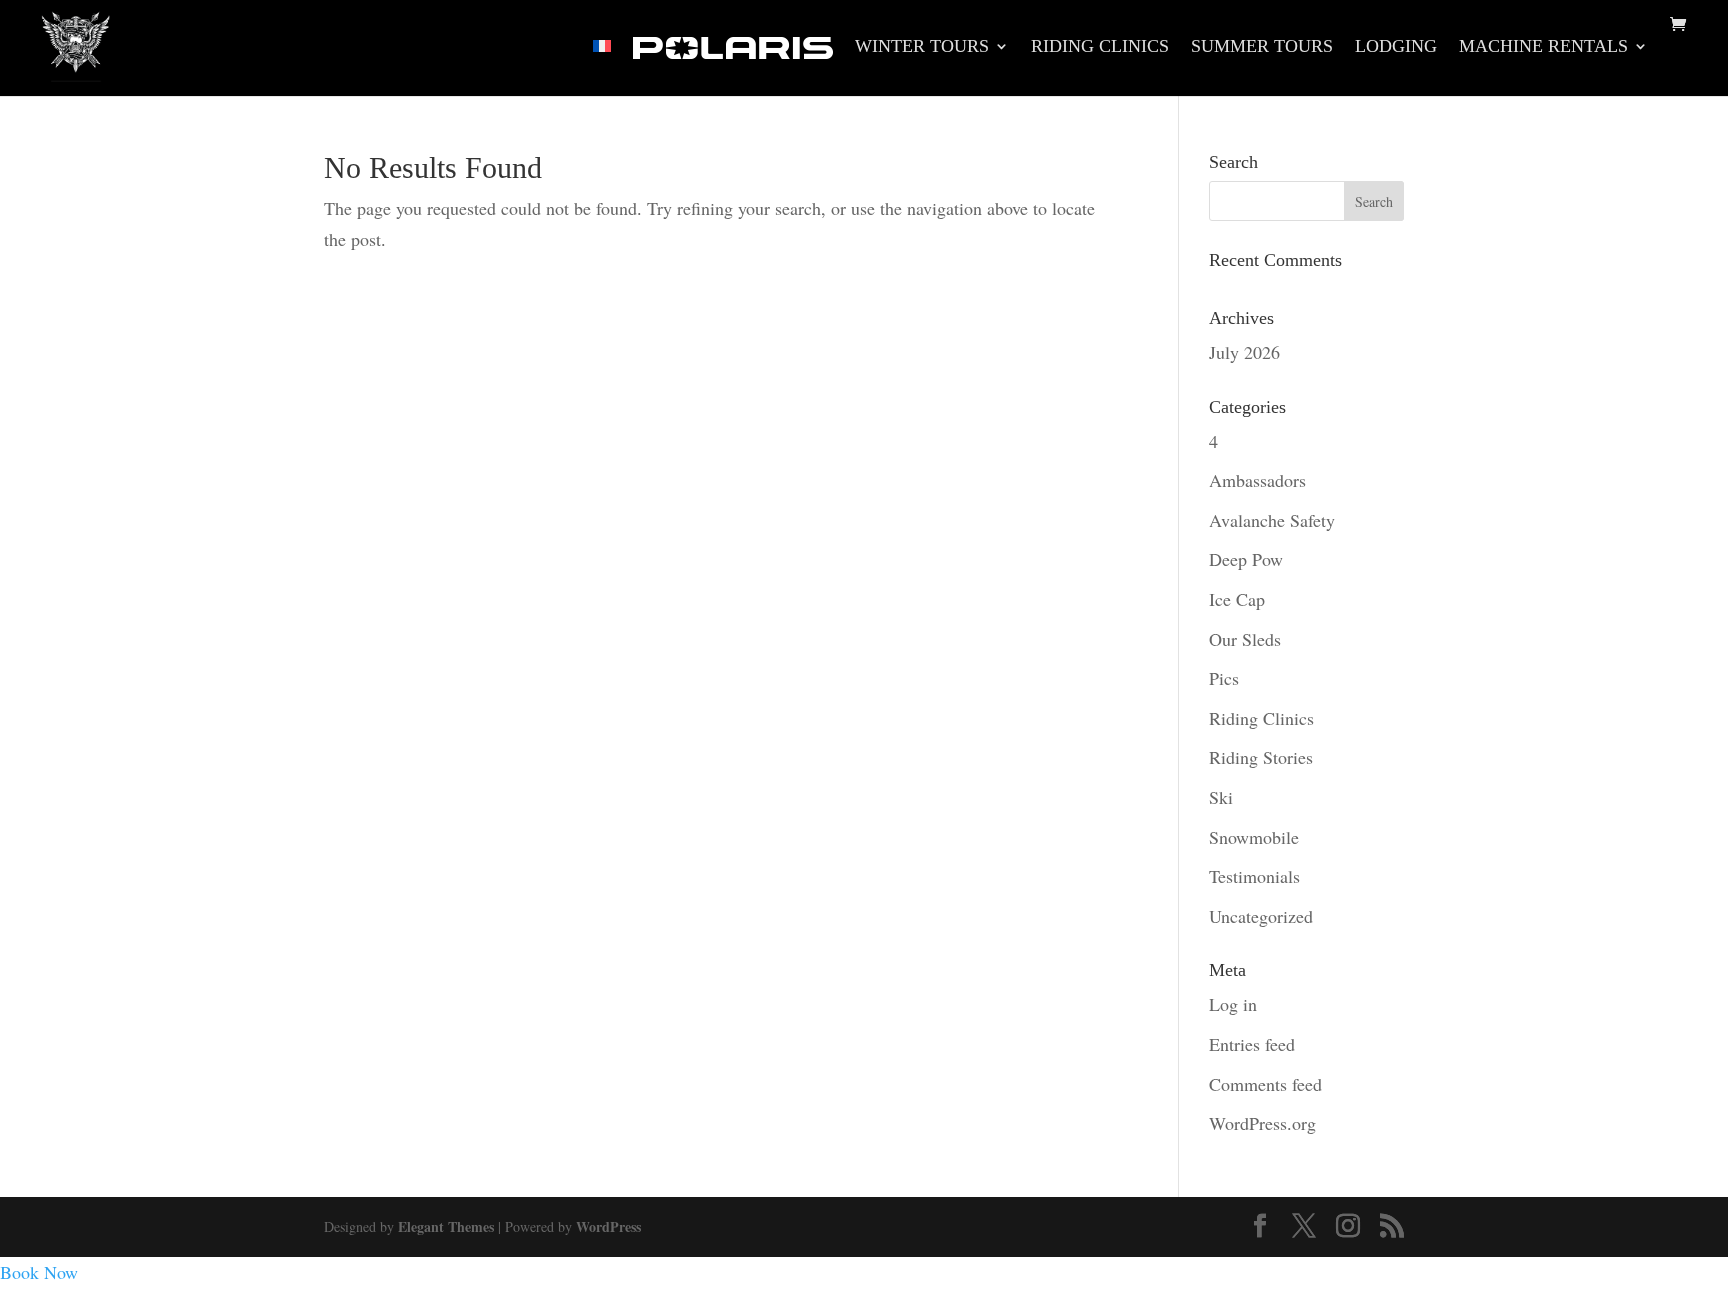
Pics (1224, 678)
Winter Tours (922, 47)
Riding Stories (1261, 757)
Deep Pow (1246, 559)
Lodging (1396, 47)
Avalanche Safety (1272, 520)
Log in (1233, 1004)
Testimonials (1254, 876)
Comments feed (1265, 1084)
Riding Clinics (1100, 47)
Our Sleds (1245, 639)
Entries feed (1252, 1044)
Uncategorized (1261, 916)
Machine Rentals (1543, 47)
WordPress (608, 1226)
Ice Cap (1237, 599)
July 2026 (1244, 352)
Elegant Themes (446, 1226)
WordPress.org (1262, 1123)
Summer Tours (1262, 47)
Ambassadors (1257, 480)
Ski (1221, 797)
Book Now (39, 1272)
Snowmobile (1254, 837)
